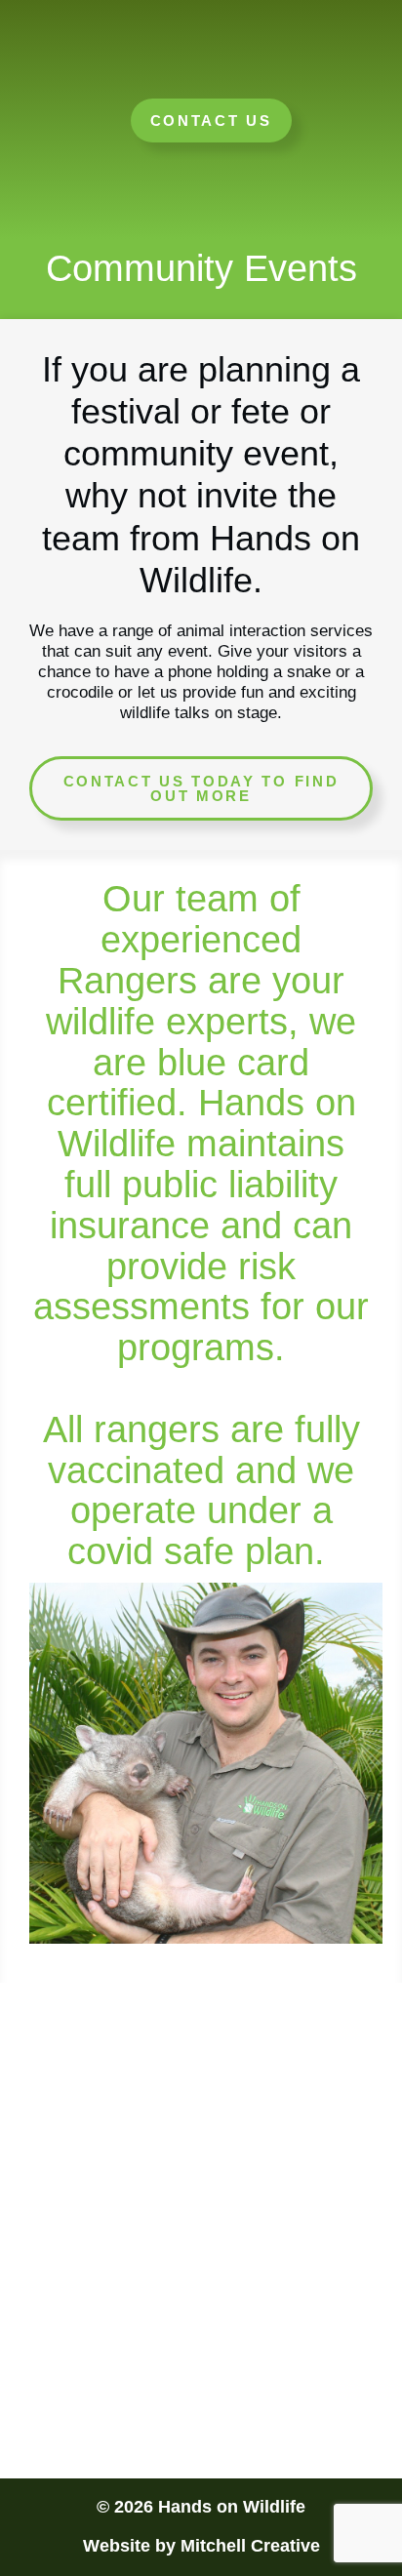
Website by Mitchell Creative (201, 2546)
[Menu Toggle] (201, 64)
